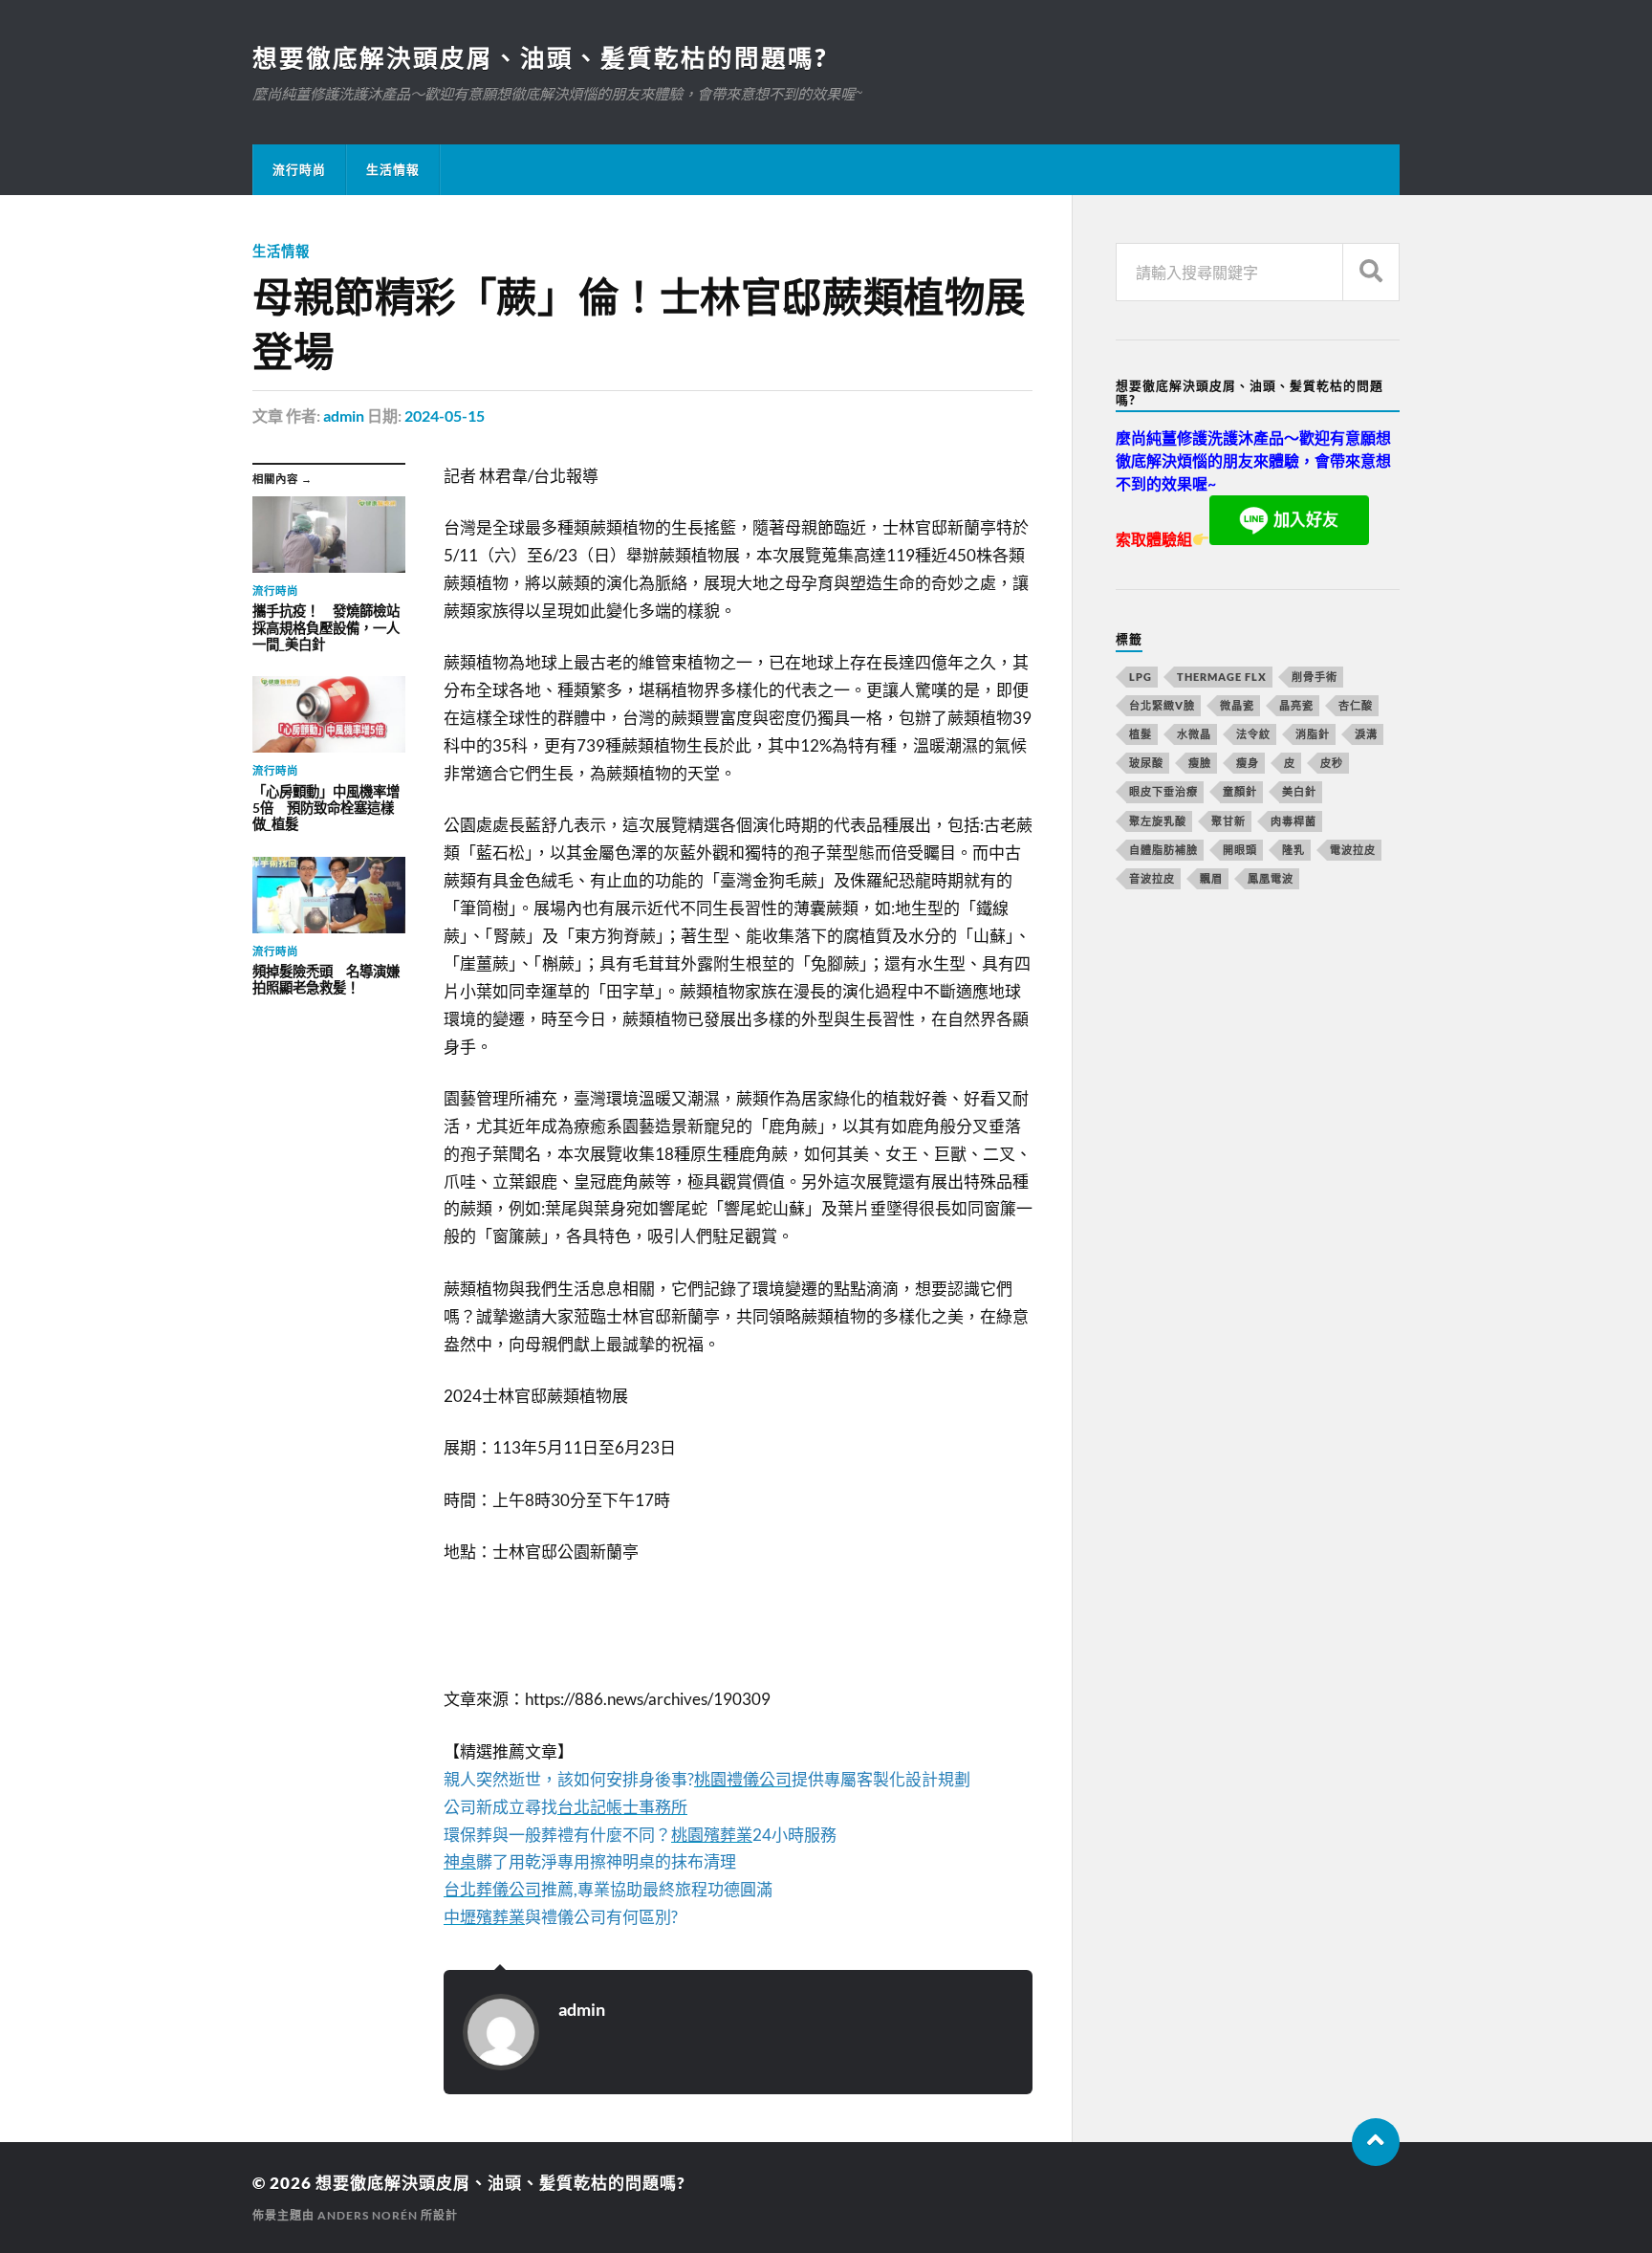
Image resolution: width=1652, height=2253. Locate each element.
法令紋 (1253, 734)
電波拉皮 (1353, 850)
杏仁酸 (1356, 705)
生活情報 (393, 169)
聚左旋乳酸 (1158, 821)
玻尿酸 (1146, 763)
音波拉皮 (1152, 878)
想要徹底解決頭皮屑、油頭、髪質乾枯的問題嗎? (540, 57)
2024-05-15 (445, 416)
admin (344, 416)
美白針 (1299, 791)
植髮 (1141, 734)
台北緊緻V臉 (1162, 705)
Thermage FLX (1222, 677)
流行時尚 (299, 169)
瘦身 (1248, 763)
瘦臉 (1200, 763)
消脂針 (1313, 734)
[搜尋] (1371, 272)
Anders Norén (368, 2215)
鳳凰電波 (1271, 878)
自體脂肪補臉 (1163, 850)
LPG (1141, 677)
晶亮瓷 (1296, 705)
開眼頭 (1240, 850)
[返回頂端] (1376, 2142)
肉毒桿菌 (1293, 821)
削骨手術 (1315, 677)
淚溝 (1366, 734)
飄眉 (1211, 878)
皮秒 (1332, 763)
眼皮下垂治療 (1163, 791)
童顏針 (1240, 791)
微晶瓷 (1237, 705)
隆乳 (1293, 850)
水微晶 (1194, 734)
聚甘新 (1228, 821)
